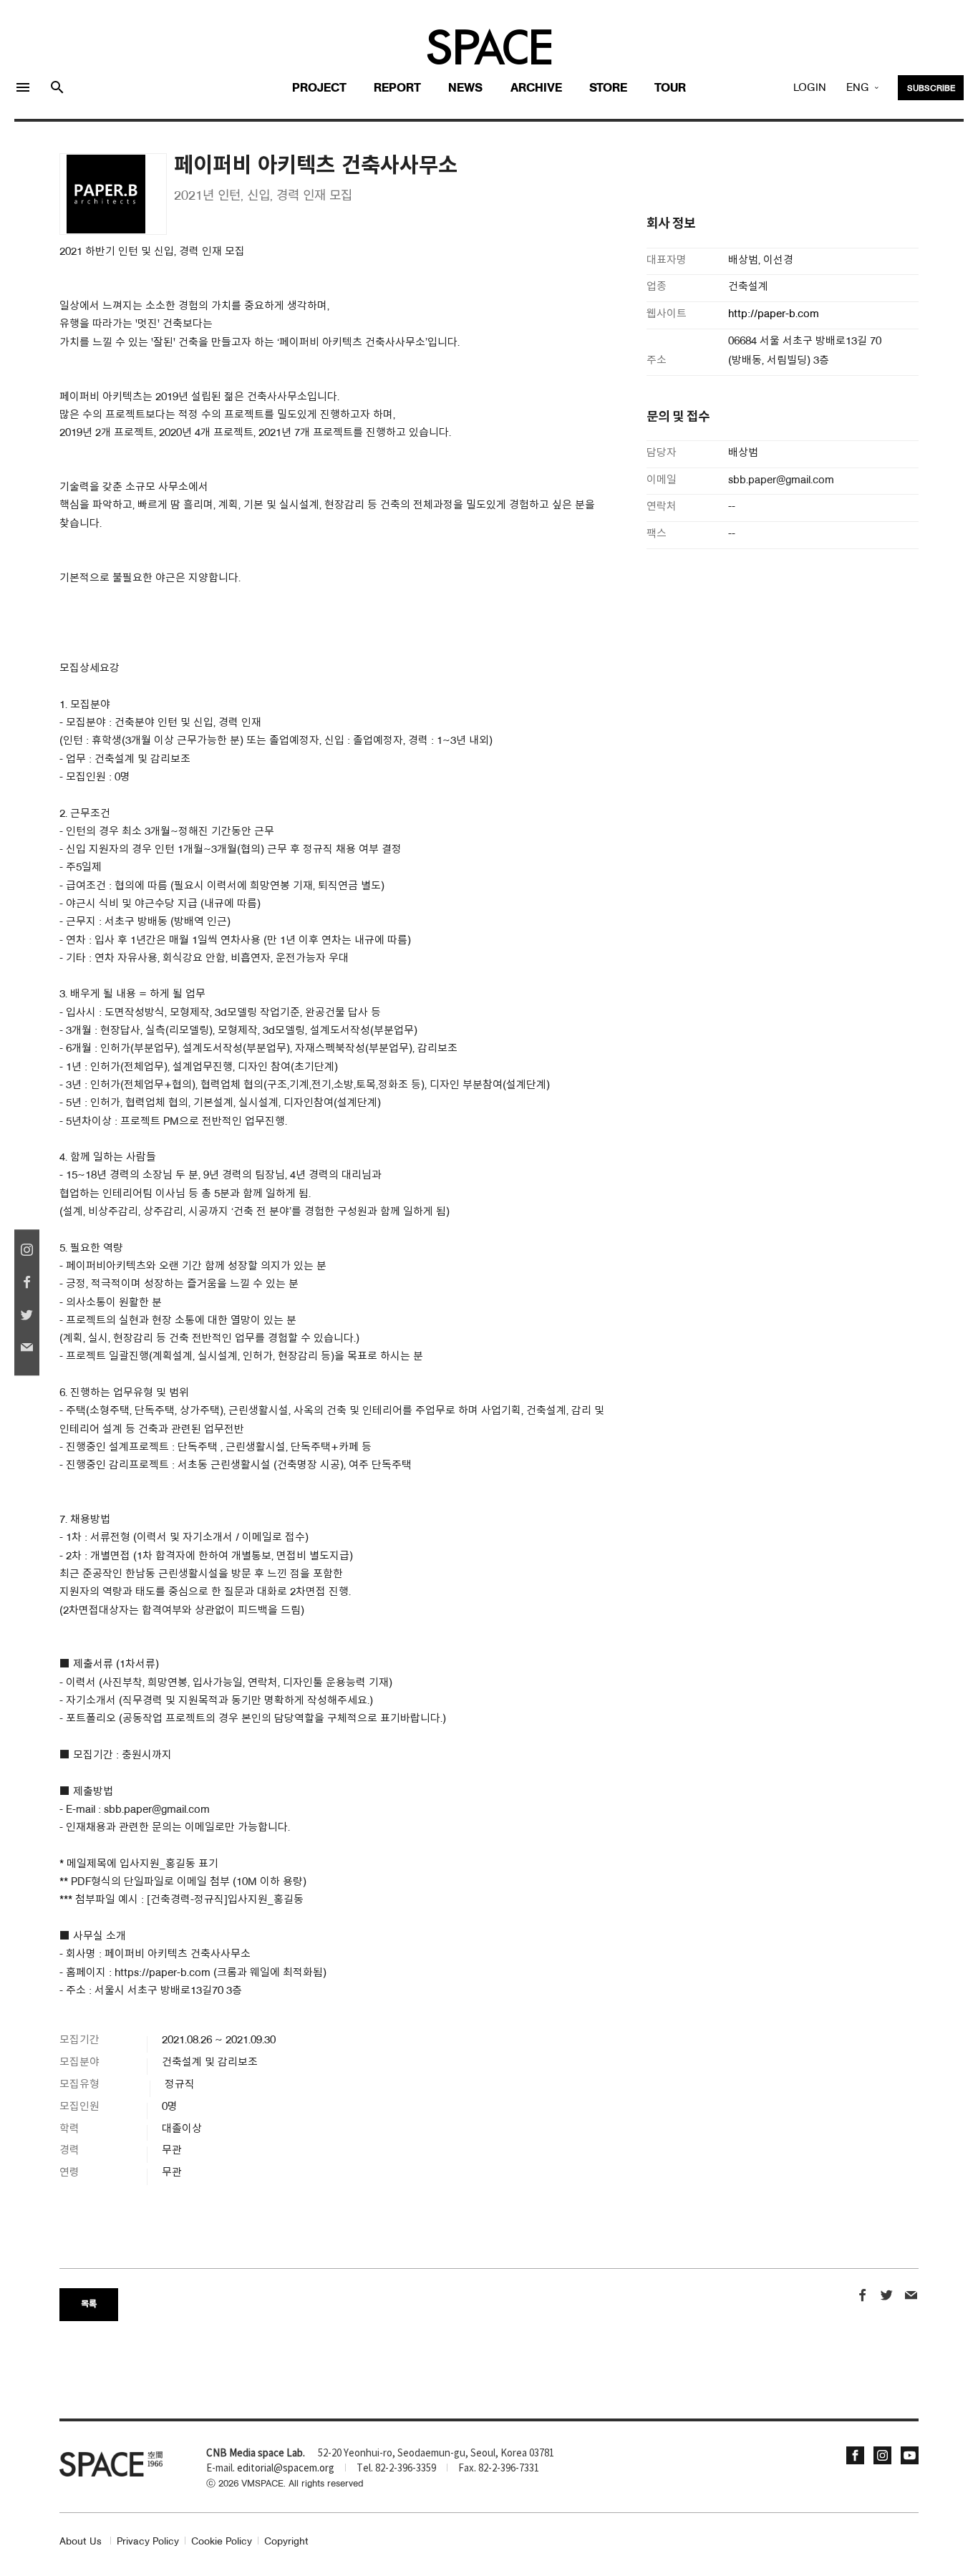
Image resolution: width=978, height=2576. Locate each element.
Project (319, 88)
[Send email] (911, 2297)
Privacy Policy (148, 2542)
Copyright (286, 2542)
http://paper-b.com (774, 315)
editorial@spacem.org (286, 2469)
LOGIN (810, 88)
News (465, 88)
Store (608, 88)
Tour (670, 88)
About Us (81, 2542)
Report (397, 88)
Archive (536, 88)
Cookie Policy (222, 2542)
